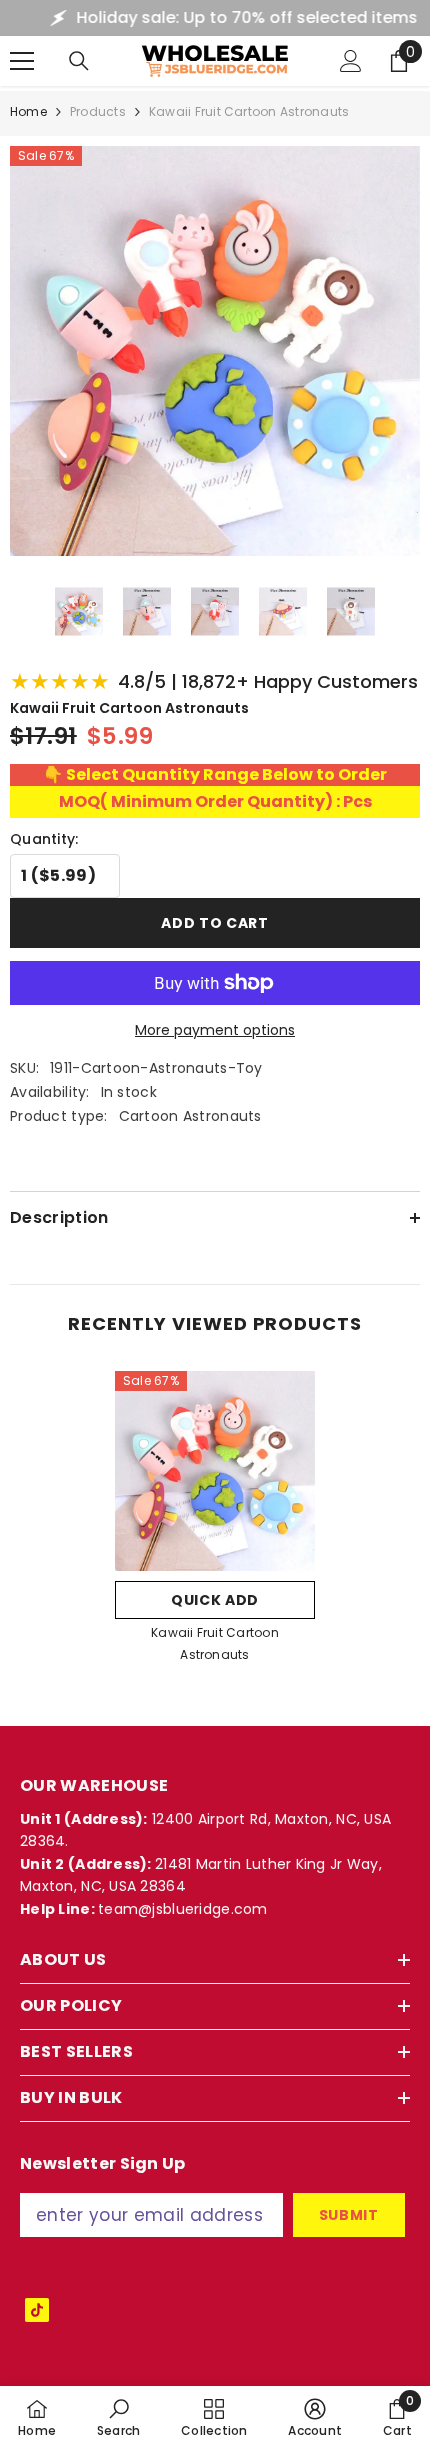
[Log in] (351, 61)
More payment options (215, 1030)
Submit (349, 2215)
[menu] (22, 61)
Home (28, 111)
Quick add (215, 1600)
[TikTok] (37, 2310)
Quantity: (44, 839)
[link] (119, 2417)
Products (98, 111)
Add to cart (215, 923)
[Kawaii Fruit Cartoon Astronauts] (215, 1471)
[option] (215, 1523)
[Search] (79, 61)
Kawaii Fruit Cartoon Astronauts (215, 1643)
